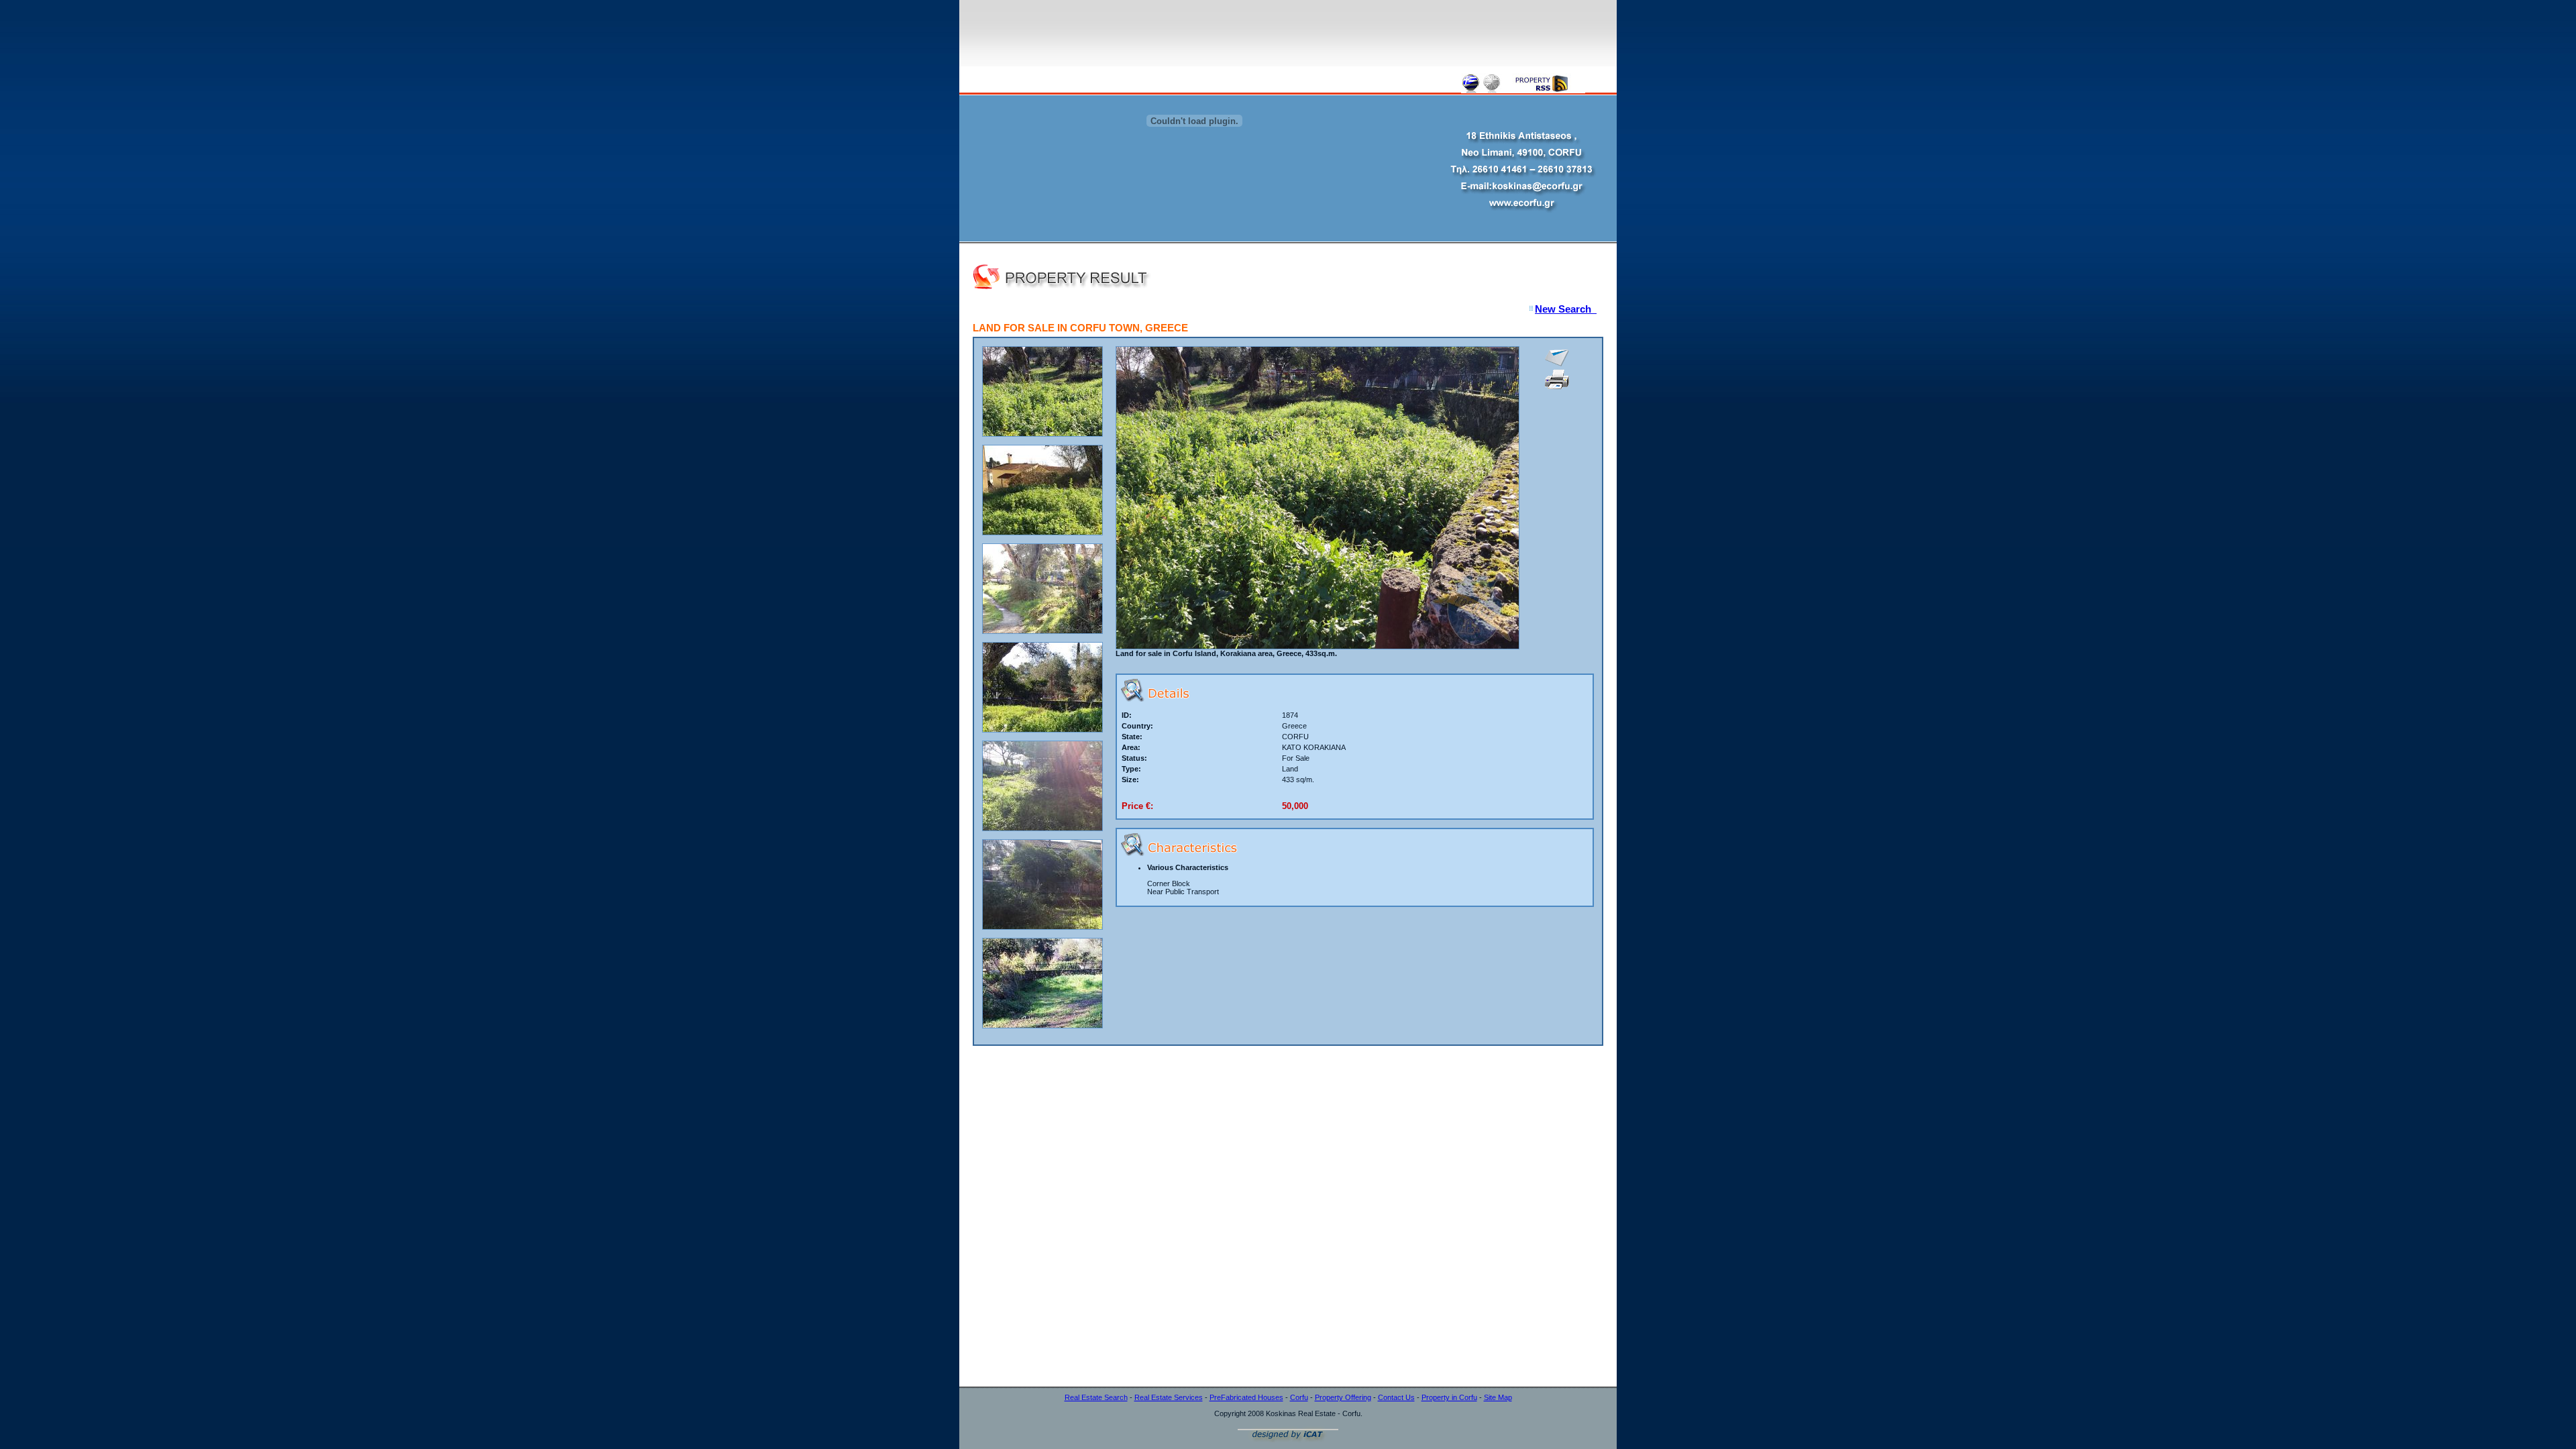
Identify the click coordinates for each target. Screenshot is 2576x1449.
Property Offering (1343, 1397)
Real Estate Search (1096, 1397)
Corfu (1299, 1397)
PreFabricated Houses (1246, 1397)
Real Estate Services (1169, 1397)
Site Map (1498, 1397)
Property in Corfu (1449, 1397)
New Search (1566, 309)
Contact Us (1396, 1397)
